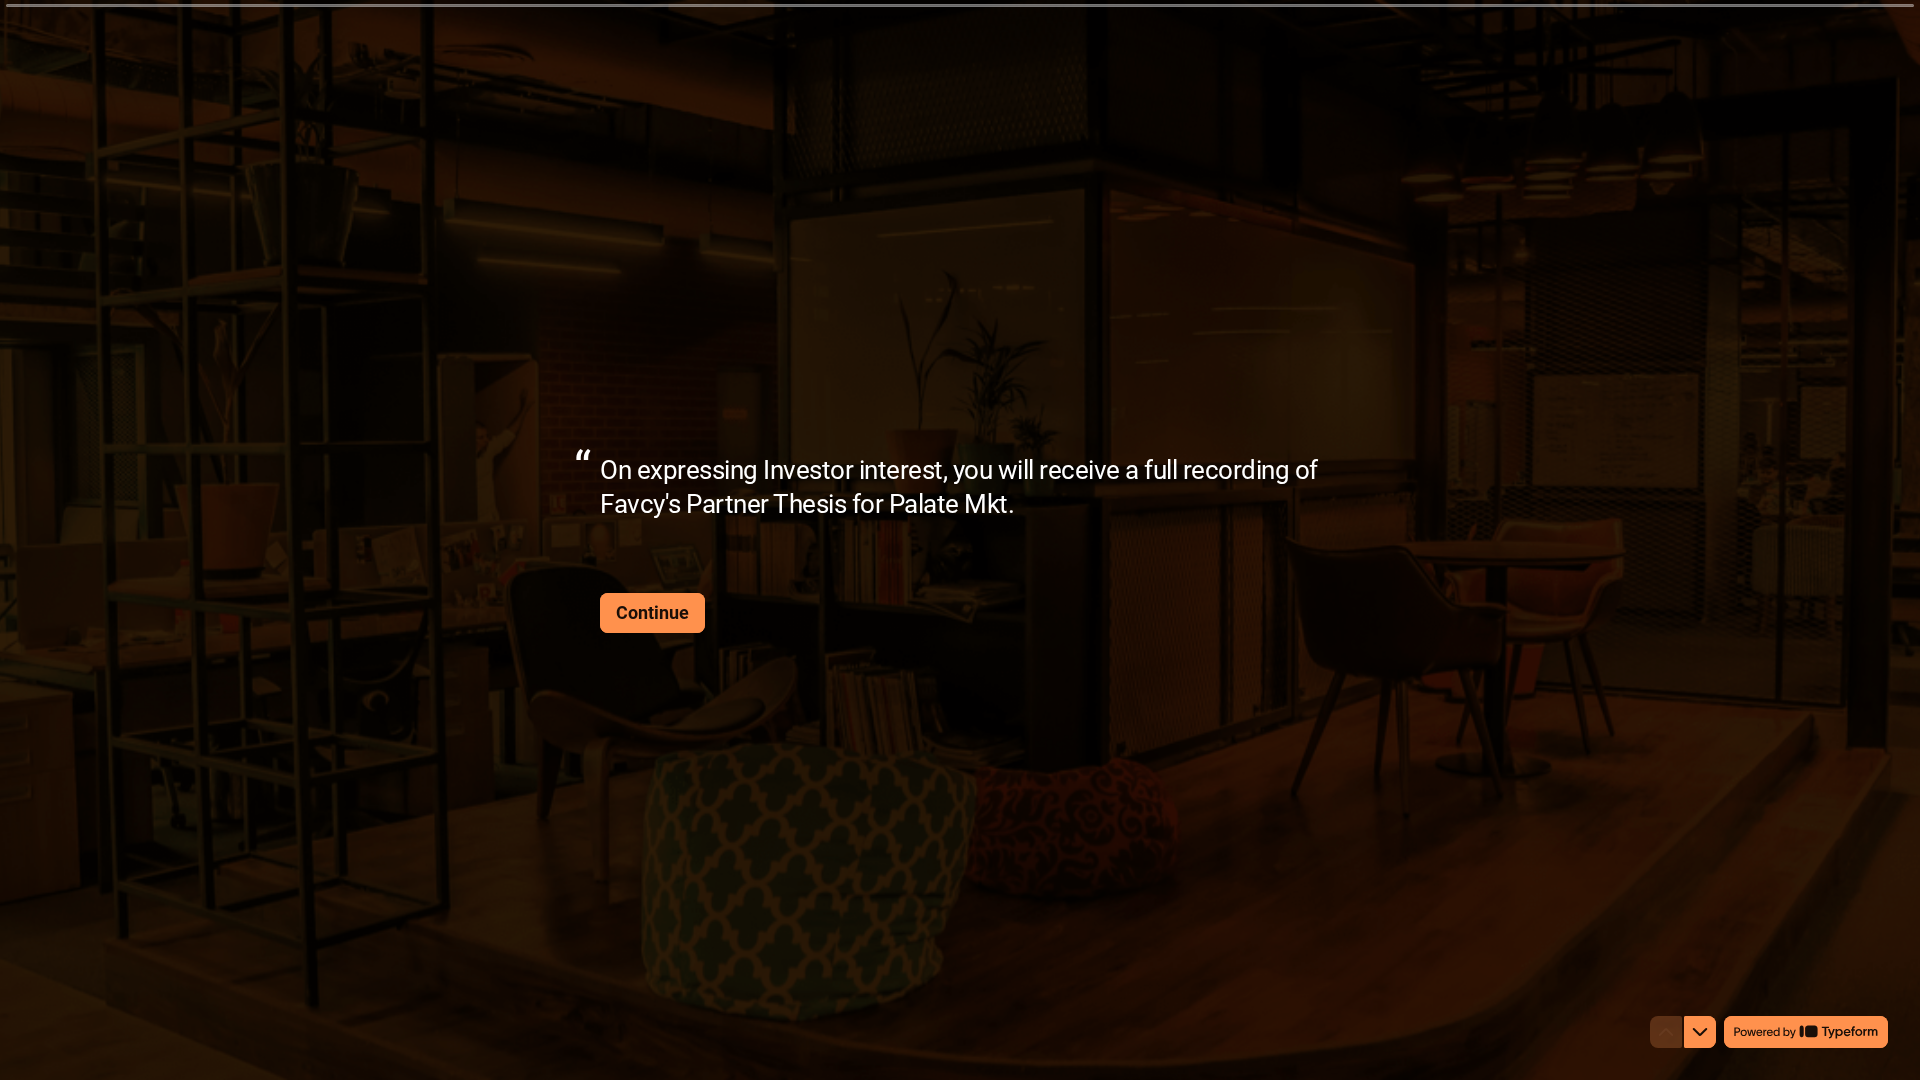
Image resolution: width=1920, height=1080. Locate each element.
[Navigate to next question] (1700, 1032)
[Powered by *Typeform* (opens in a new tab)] (1806, 1032)
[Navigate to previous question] (1666, 1032)
